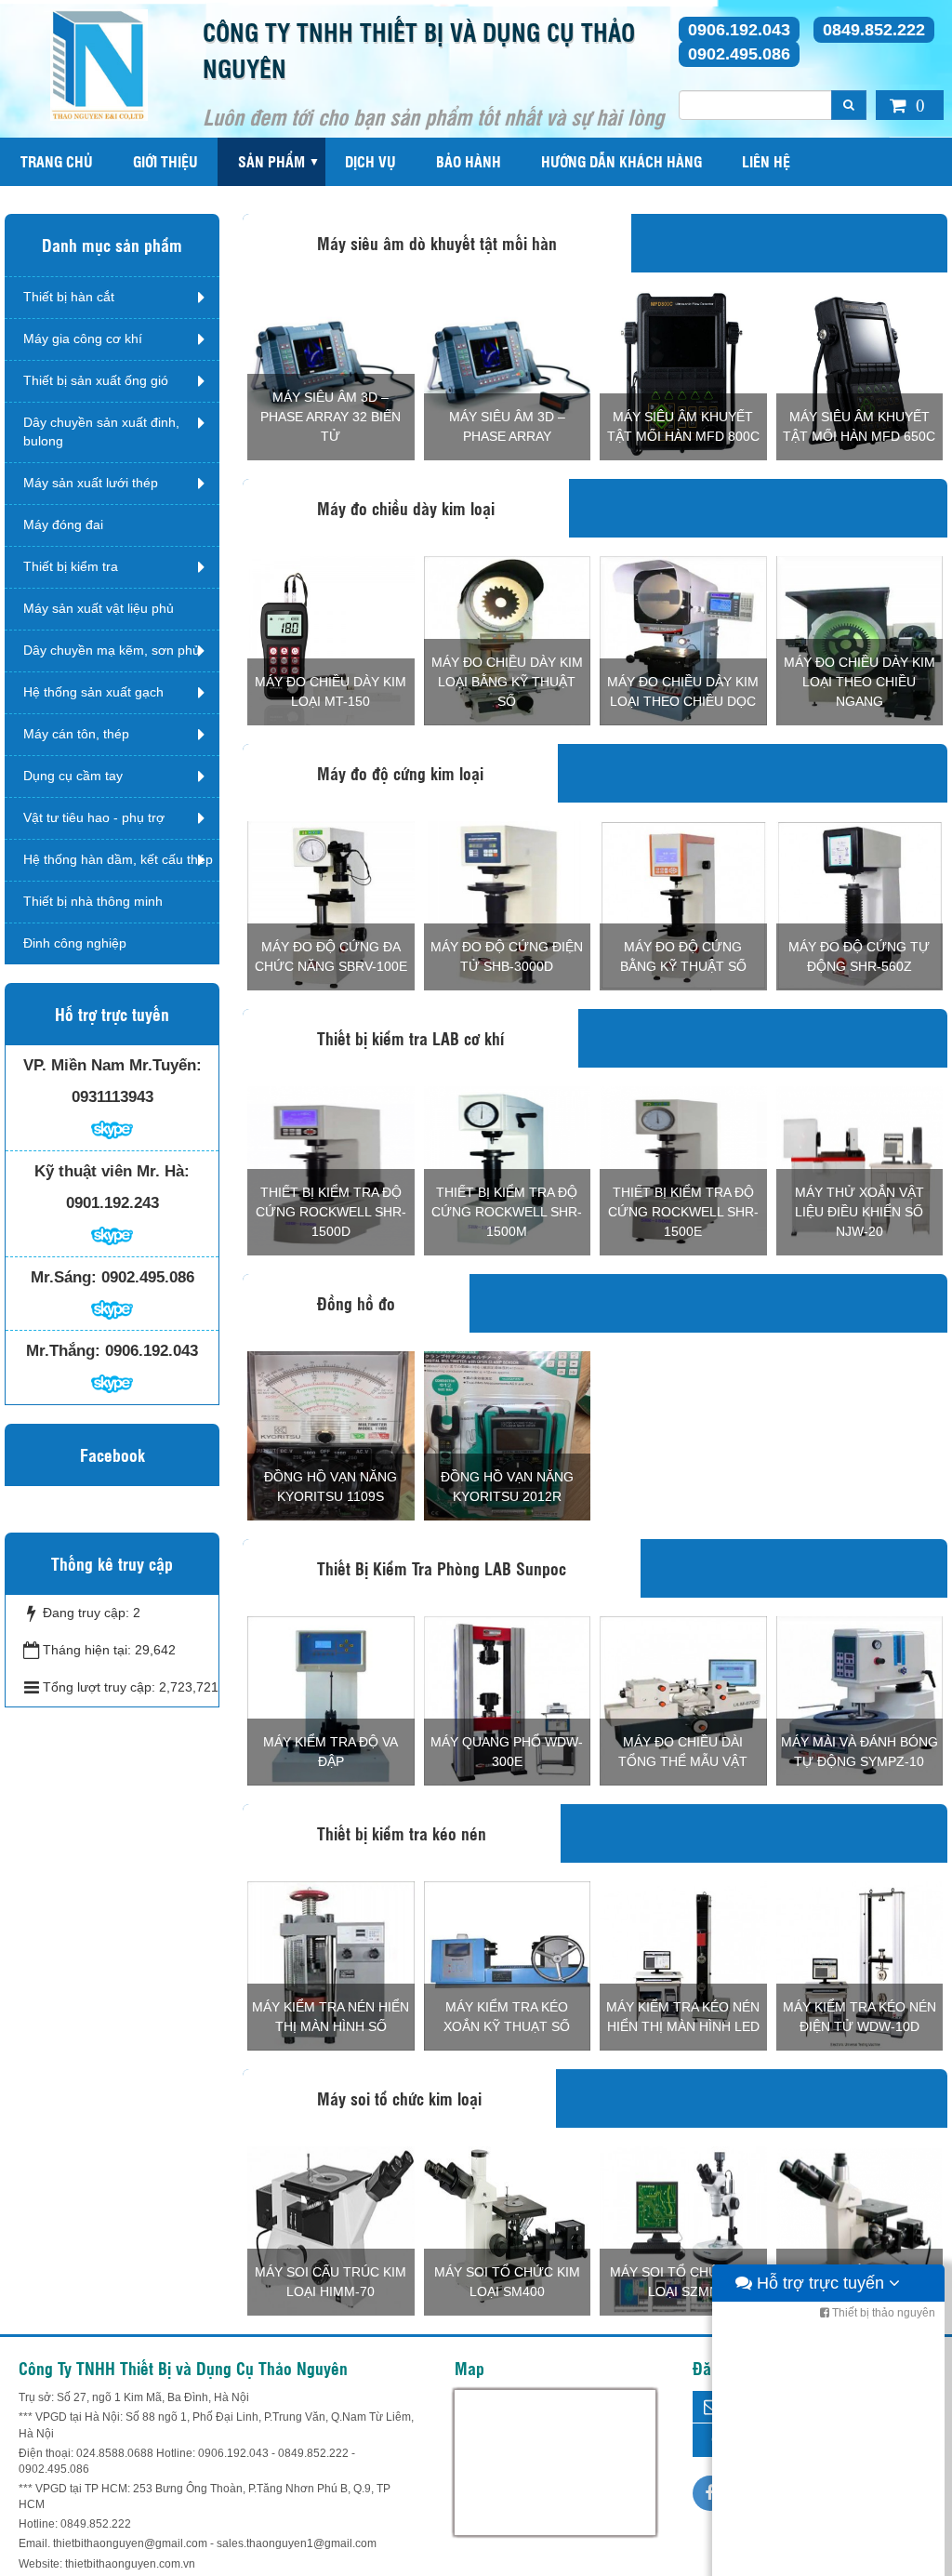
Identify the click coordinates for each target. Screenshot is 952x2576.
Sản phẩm (271, 161)
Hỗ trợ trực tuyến (820, 2283)
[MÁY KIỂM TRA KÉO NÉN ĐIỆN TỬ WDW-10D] (860, 1965)
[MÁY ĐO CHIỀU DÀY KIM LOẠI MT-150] (331, 640)
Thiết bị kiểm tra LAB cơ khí (410, 1038)
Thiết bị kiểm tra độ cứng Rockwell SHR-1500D (331, 1212)
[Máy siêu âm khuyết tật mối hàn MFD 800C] (683, 375)
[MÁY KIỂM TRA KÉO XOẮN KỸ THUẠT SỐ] (508, 1965)
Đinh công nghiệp (75, 943)
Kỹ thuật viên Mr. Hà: (112, 1171)
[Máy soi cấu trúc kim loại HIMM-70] (331, 2230)
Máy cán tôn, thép (76, 734)
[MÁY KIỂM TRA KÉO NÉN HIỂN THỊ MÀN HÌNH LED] (683, 1965)
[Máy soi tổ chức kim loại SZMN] (683, 2230)
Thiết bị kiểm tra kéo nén (402, 1833)
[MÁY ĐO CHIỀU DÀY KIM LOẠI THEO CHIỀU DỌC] (683, 640)
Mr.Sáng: (64, 1277)
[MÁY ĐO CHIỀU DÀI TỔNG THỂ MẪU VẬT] (683, 1700)
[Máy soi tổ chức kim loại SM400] (508, 2230)
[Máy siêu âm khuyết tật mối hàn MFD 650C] (860, 375)
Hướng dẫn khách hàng (621, 161)
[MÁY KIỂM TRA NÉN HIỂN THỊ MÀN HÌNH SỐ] (331, 1965)
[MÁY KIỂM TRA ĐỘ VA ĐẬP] (331, 1700)
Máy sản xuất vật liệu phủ (99, 608)
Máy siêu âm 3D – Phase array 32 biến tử (331, 417)
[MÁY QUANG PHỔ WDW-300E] (508, 1700)
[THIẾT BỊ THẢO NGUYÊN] (99, 64)
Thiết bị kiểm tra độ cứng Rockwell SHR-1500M (507, 1212)
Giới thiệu (165, 161)
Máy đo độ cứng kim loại (400, 773)
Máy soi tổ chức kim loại (399, 2098)
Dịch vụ (370, 161)
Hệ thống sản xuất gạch (93, 692)
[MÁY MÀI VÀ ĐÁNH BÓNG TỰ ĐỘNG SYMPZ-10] (860, 1700)
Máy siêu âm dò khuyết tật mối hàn (437, 243)
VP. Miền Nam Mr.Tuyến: (112, 1065)
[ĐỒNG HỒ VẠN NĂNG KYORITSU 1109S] (331, 1435)
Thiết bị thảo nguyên (882, 2313)
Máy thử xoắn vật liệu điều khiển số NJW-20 (859, 1212)
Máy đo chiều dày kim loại (406, 508)
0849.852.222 (874, 30)
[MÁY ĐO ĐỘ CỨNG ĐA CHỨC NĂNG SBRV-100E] (331, 905)
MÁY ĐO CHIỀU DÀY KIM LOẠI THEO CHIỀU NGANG (859, 682)
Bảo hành (469, 161)
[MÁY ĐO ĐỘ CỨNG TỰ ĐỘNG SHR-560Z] (860, 905)
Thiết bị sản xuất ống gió (96, 380)
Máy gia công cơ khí (83, 339)
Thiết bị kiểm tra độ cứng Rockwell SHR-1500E (683, 1212)
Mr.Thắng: (63, 1351)
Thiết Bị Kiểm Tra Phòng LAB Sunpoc (442, 1568)
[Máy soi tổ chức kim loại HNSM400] (860, 2230)
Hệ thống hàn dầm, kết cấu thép (118, 859)
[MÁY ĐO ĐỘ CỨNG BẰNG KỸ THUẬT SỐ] (683, 905)
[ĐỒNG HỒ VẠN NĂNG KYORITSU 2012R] (508, 1435)
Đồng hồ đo (356, 1303)
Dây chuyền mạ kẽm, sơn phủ (112, 650)
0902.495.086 (739, 54)
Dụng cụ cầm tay (73, 776)
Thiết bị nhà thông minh (93, 901)
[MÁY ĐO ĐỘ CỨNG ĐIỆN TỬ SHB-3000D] (508, 905)
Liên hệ (766, 161)
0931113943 (112, 1097)
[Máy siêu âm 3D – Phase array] (508, 375)
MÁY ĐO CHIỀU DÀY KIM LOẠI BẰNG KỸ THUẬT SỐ (507, 682)
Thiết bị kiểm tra (71, 566)
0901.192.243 (112, 1203)
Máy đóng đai (63, 524)
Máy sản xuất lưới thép (91, 483)
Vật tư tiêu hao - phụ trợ (94, 817)
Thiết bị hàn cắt (69, 297)
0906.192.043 (739, 30)
